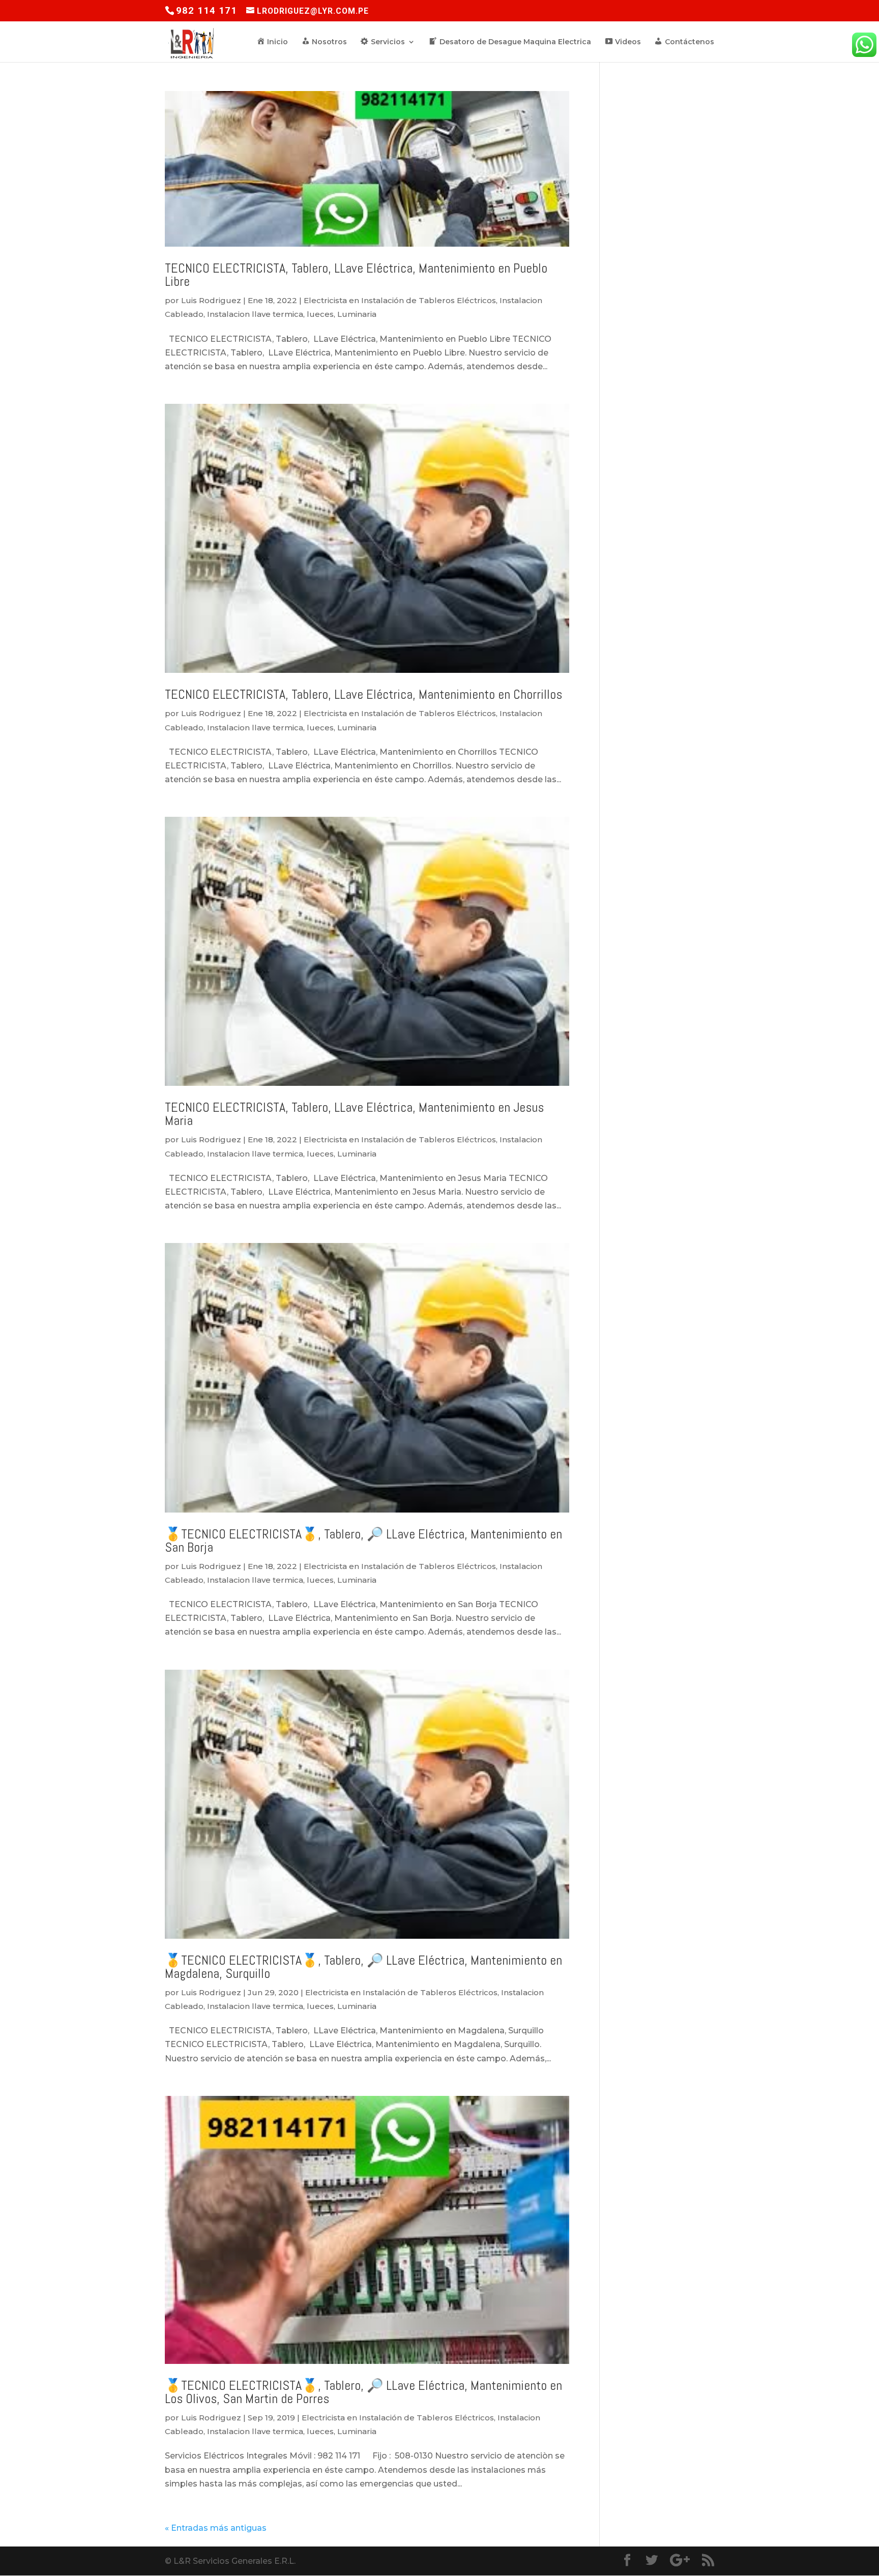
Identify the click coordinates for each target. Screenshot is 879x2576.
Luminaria (357, 314)
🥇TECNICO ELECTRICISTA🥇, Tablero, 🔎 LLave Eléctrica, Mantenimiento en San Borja (363, 1541)
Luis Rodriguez (211, 300)
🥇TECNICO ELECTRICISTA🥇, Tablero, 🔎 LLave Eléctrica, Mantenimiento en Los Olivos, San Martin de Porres (363, 2392)
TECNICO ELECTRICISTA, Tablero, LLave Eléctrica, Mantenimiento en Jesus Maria (354, 1114)
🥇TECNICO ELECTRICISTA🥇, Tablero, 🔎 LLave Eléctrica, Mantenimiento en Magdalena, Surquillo (363, 1967)
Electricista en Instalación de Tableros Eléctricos (400, 300)
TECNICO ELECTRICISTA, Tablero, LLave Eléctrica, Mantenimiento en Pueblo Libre (356, 275)
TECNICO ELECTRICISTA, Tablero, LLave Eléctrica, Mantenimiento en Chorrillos (363, 694)
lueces (320, 314)
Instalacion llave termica (255, 314)
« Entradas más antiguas (216, 2528)
